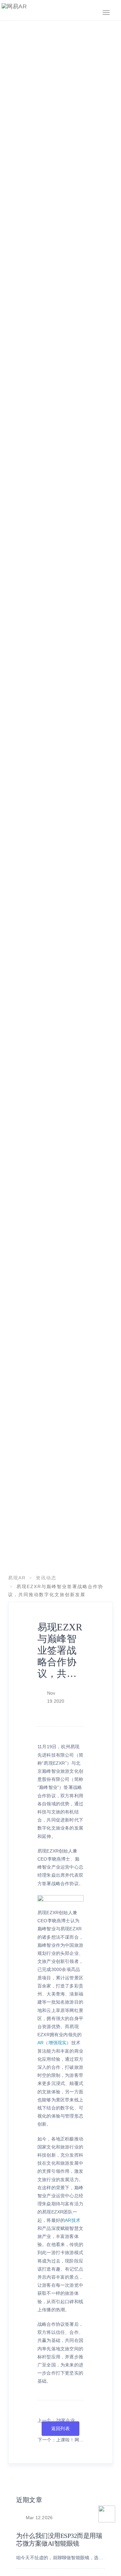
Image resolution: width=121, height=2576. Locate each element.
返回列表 (60, 2428)
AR (40, 2043)
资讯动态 (46, 1578)
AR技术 (73, 2220)
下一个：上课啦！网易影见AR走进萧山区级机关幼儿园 (61, 2441)
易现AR (17, 1578)
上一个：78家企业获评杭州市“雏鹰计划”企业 (60, 2421)
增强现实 (58, 2043)
